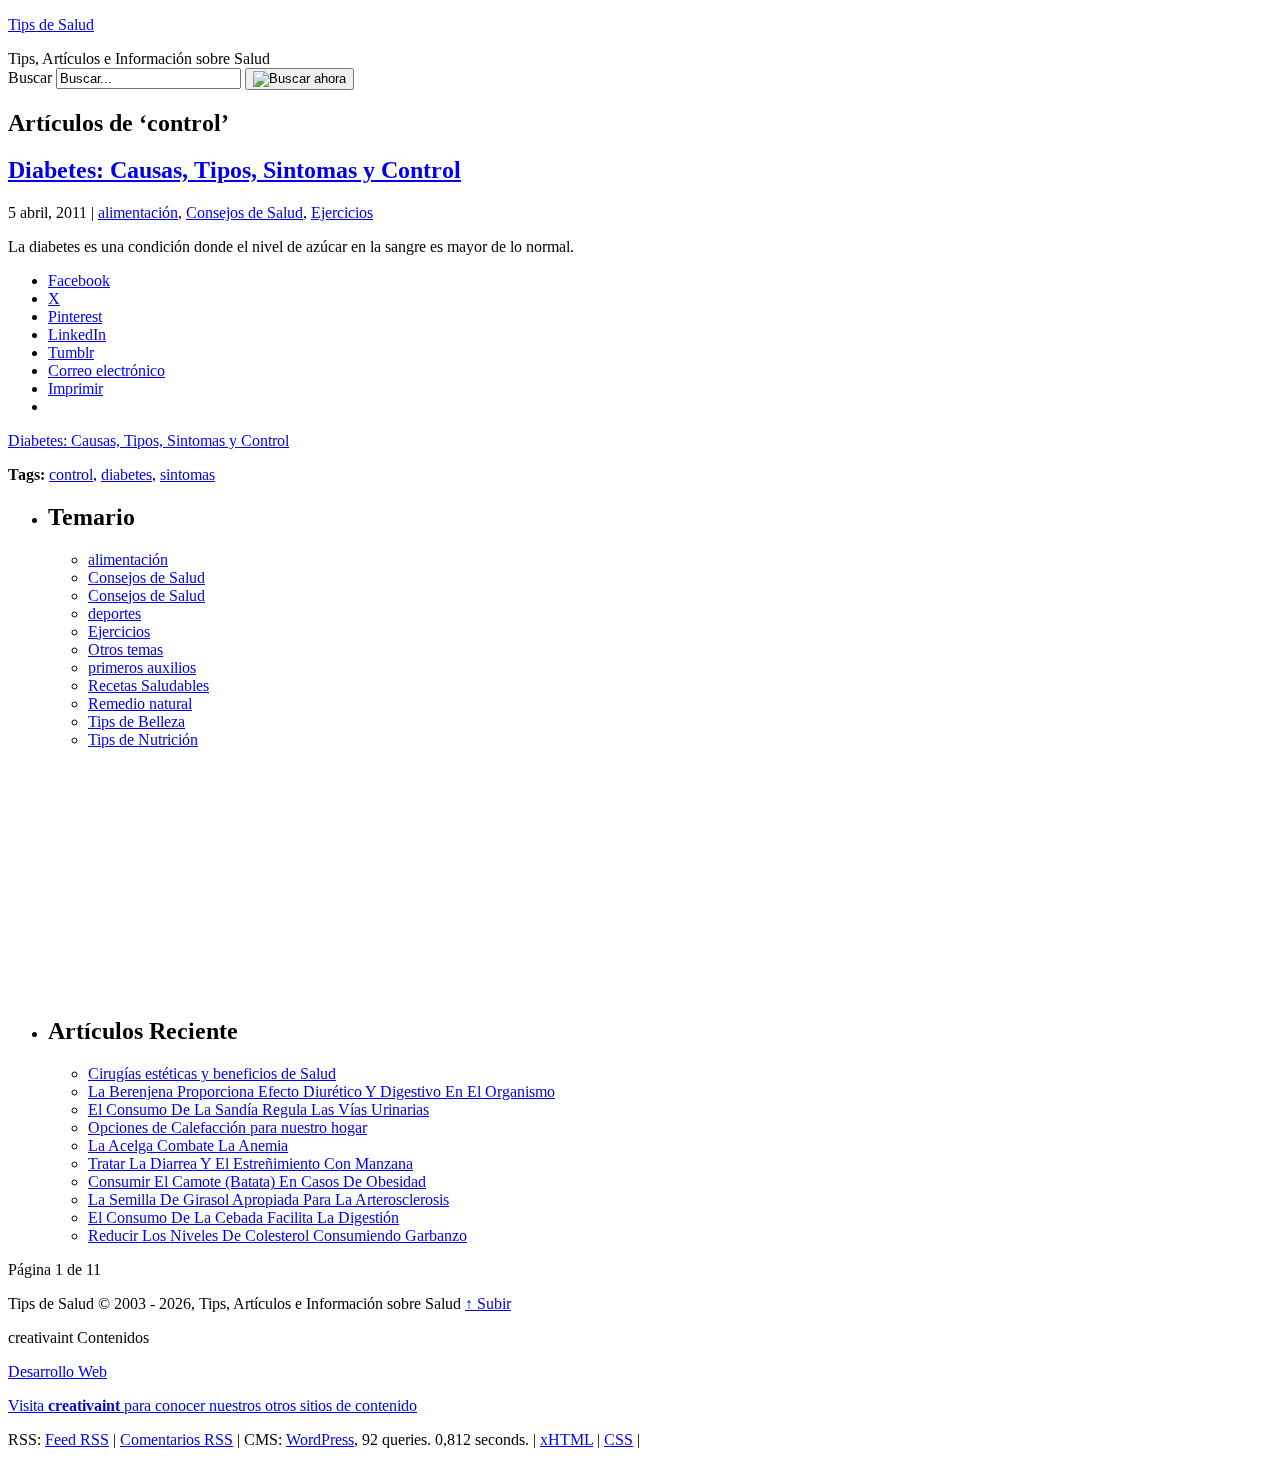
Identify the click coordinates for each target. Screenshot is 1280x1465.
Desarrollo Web (57, 1371)
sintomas (187, 474)
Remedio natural (140, 703)
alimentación (138, 212)
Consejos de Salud (244, 212)
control (71, 474)
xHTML (566, 1439)
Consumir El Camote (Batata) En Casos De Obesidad (257, 1181)
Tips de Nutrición (143, 739)
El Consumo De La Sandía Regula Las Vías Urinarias (258, 1109)
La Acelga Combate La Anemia (188, 1145)
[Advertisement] (660, 874)
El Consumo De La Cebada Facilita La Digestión (243, 1217)
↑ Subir (488, 1303)
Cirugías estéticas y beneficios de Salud (212, 1073)
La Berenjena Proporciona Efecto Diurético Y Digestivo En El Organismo (321, 1091)
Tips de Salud (51, 24)
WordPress (320, 1439)
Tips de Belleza (136, 721)
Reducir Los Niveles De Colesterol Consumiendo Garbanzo (277, 1235)
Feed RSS (77, 1439)
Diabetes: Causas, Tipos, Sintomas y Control (234, 170)
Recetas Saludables (148, 685)
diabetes (126, 474)
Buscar (30, 77)
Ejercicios (342, 212)
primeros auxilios (142, 667)
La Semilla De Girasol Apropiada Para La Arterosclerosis (268, 1199)
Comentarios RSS (176, 1439)
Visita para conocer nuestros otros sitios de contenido (212, 1405)
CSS (618, 1439)
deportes (114, 613)
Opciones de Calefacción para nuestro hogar (227, 1127)
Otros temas (125, 649)
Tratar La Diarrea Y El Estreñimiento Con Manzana (250, 1163)
